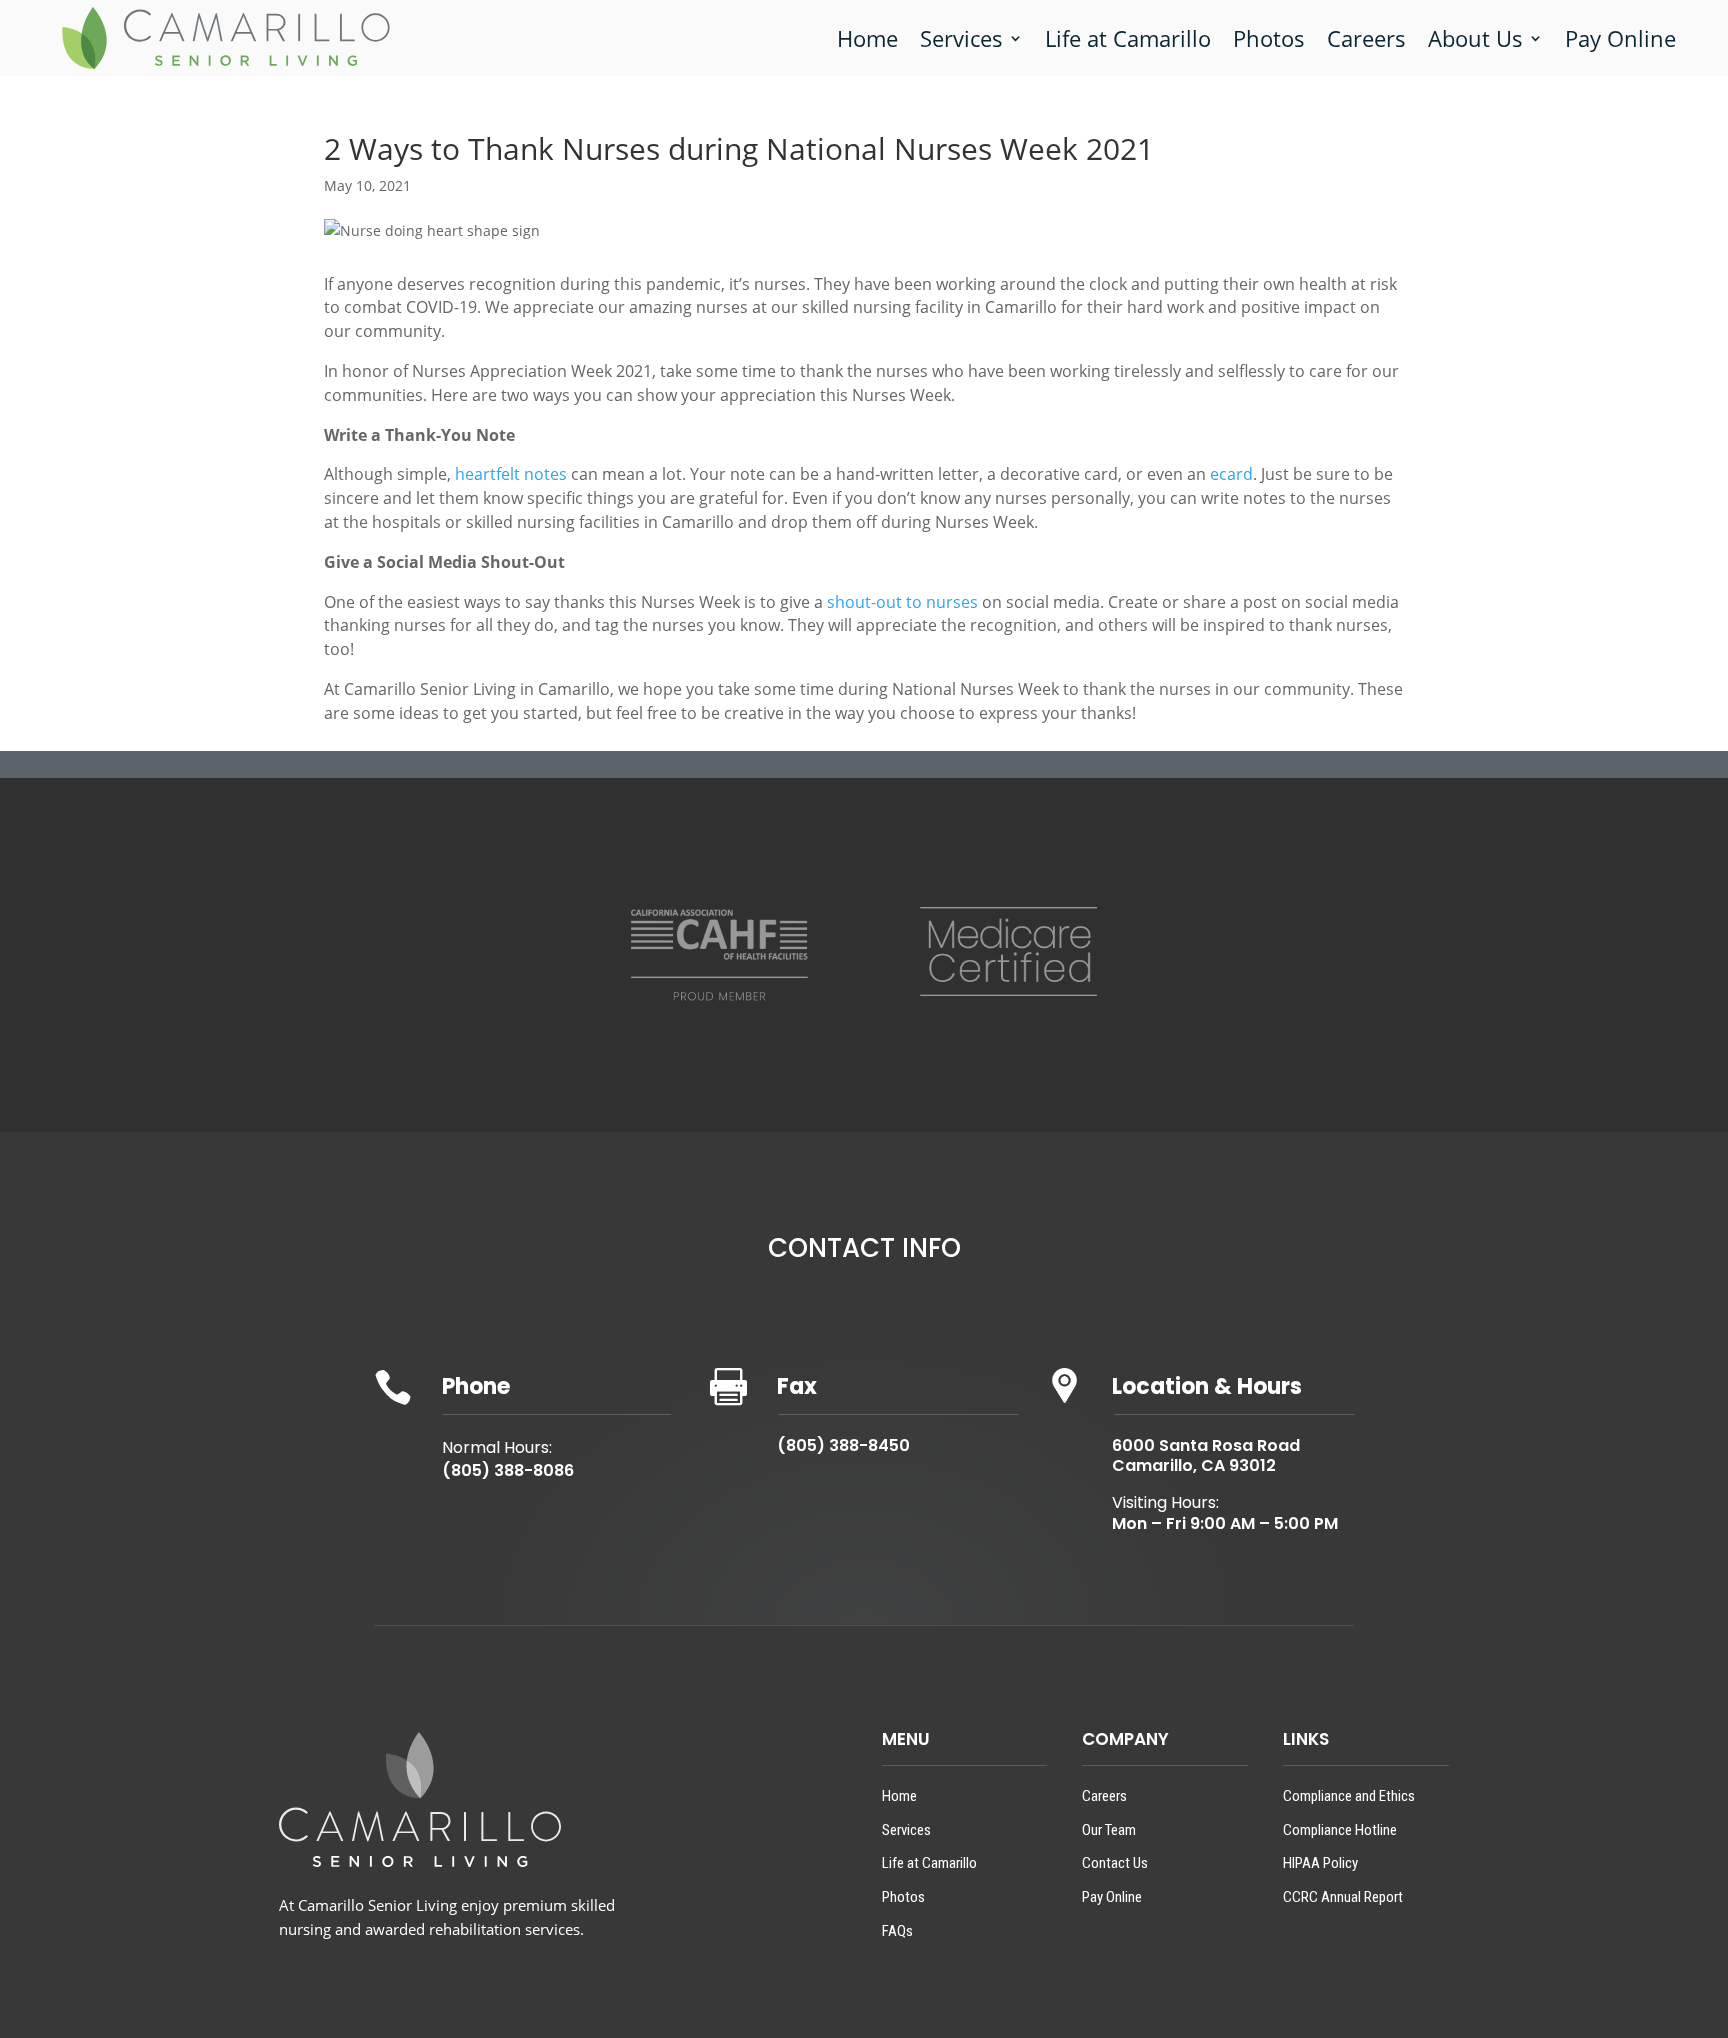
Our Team (1109, 1830)
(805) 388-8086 (508, 1470)
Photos (1269, 38)
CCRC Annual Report (1343, 1897)
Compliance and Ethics (1349, 1796)
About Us (1475, 38)
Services (961, 38)
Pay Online (1620, 38)
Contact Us (1115, 1863)
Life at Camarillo (1128, 38)
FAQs (897, 1931)
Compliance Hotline (1340, 1830)
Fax (797, 1386)
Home (867, 38)
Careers (1366, 38)
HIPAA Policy (1320, 1863)
